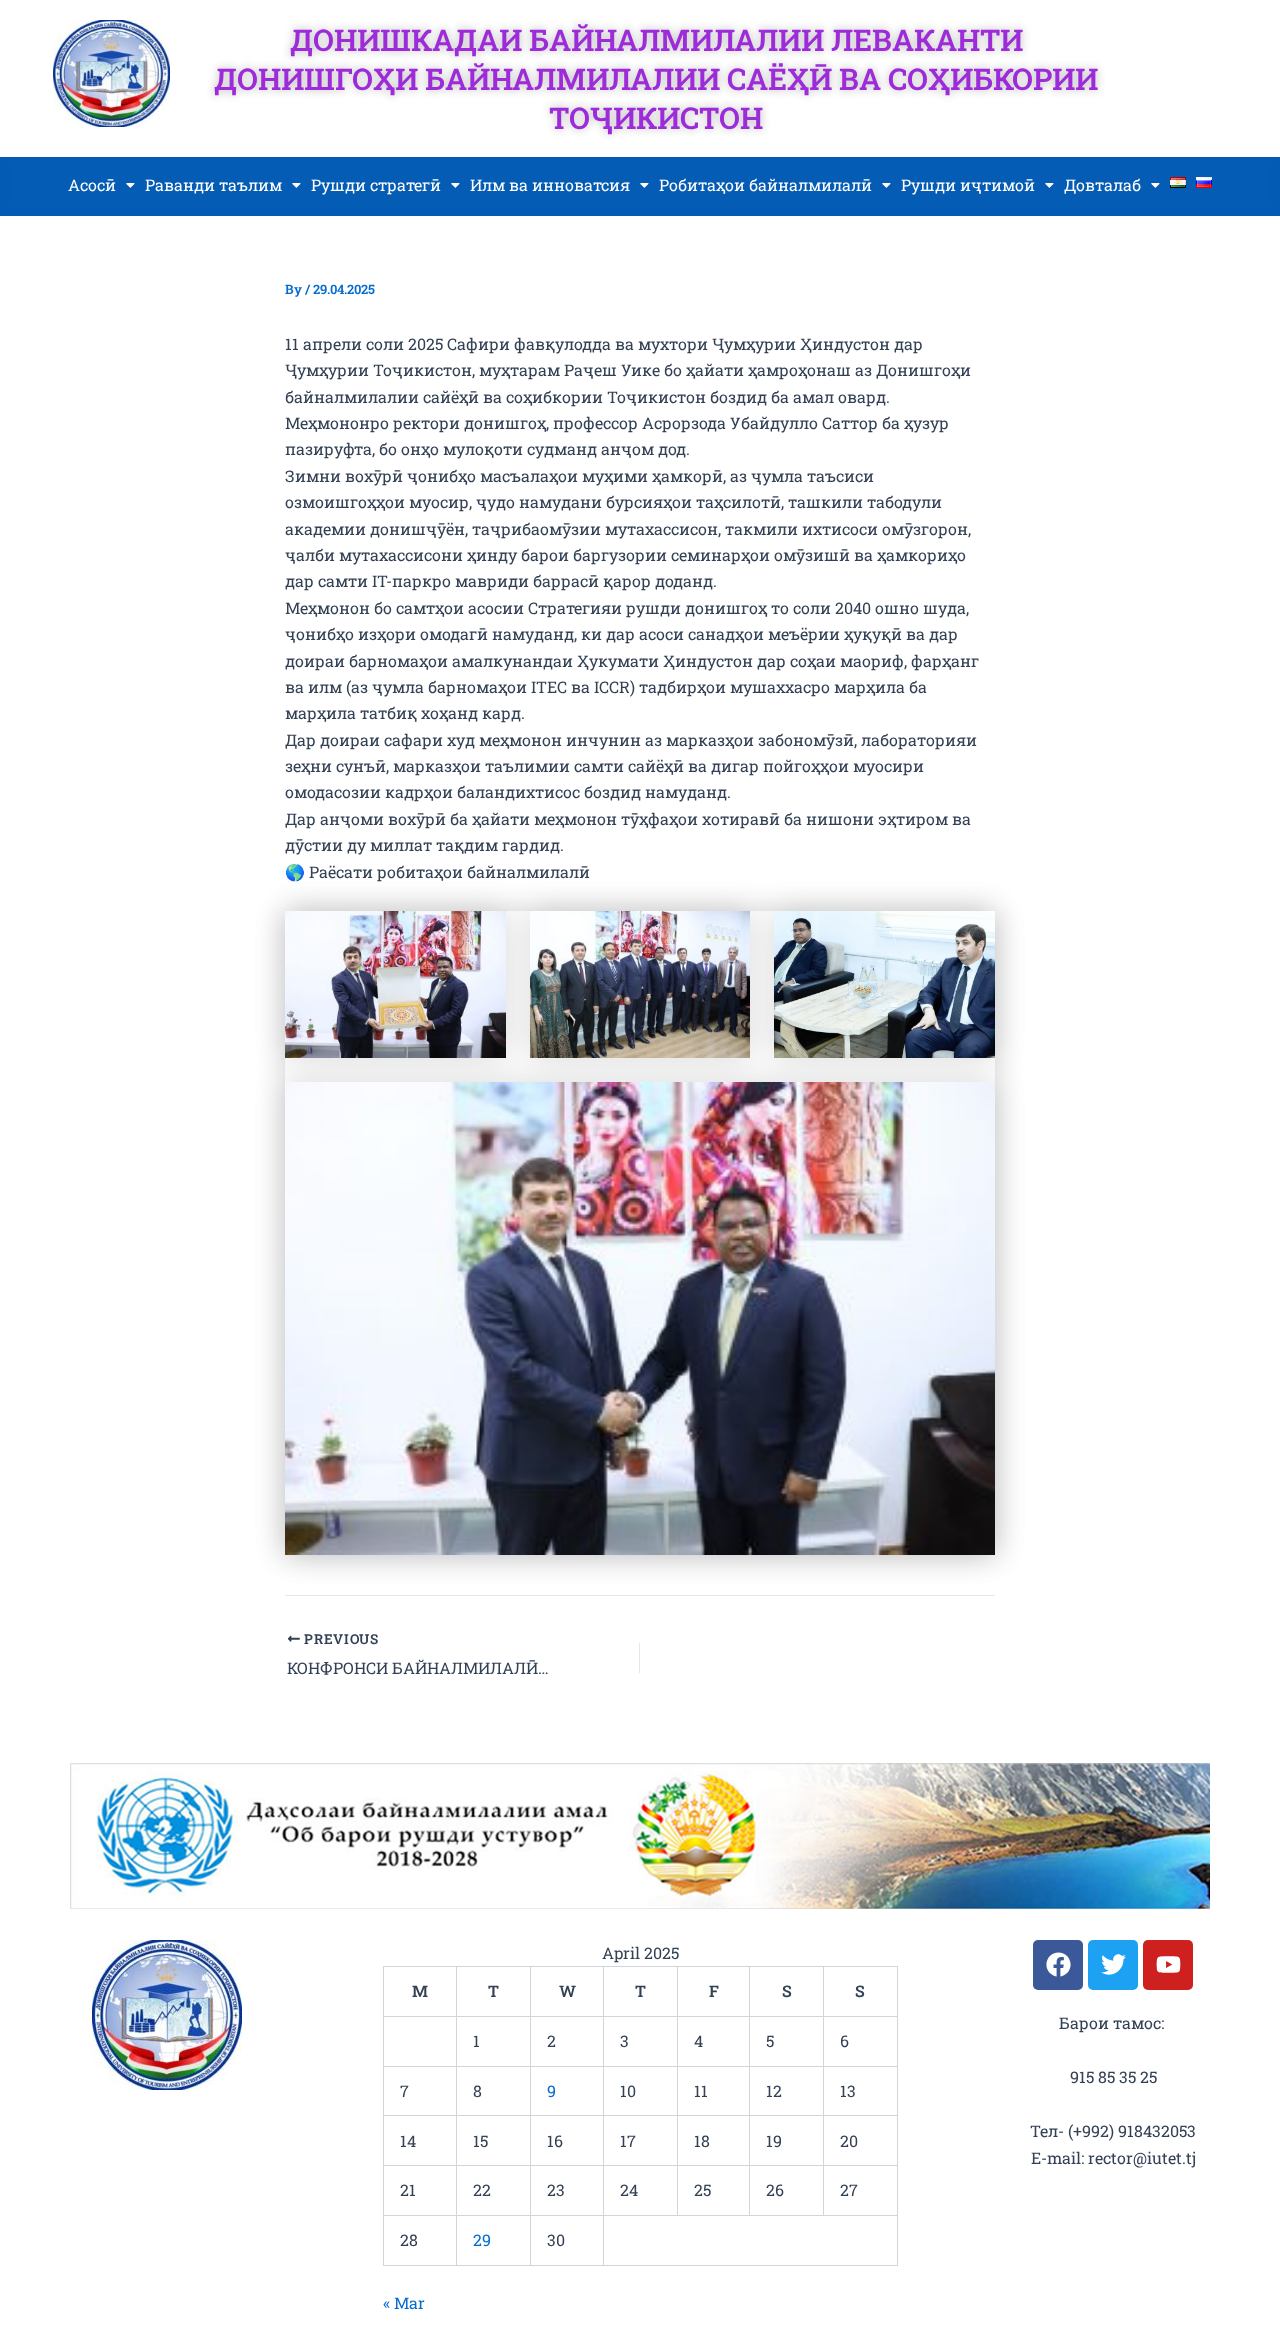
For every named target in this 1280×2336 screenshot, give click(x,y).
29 (482, 2239)
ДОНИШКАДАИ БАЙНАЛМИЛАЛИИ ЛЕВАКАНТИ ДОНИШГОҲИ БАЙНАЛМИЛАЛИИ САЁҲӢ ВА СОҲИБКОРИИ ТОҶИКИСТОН (656, 78)
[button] (101, 185)
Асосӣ (92, 184)
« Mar (404, 2302)
